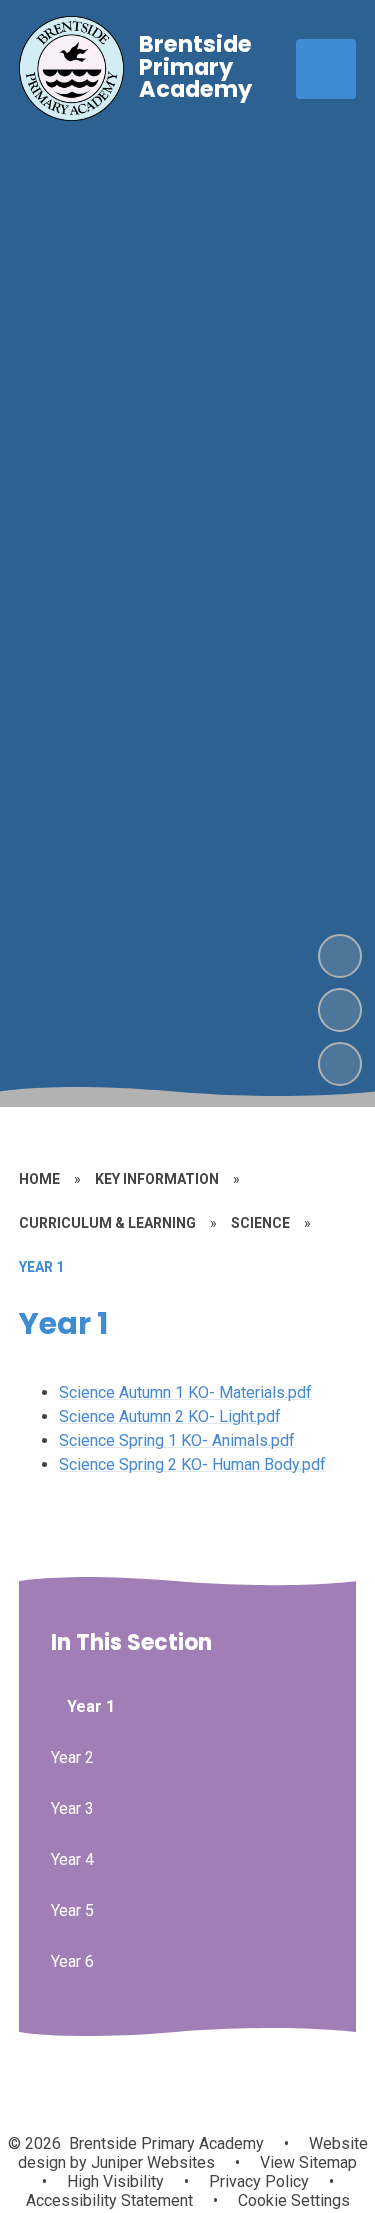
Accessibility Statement (109, 2200)
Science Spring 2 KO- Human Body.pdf (192, 1464)
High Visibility (115, 2181)
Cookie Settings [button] (294, 2200)
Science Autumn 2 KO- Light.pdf (170, 1416)
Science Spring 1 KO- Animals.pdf (177, 1440)
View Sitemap (308, 2162)
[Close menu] (326, 69)
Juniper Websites (151, 2162)
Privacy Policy (259, 2181)
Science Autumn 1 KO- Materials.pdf (185, 1392)
